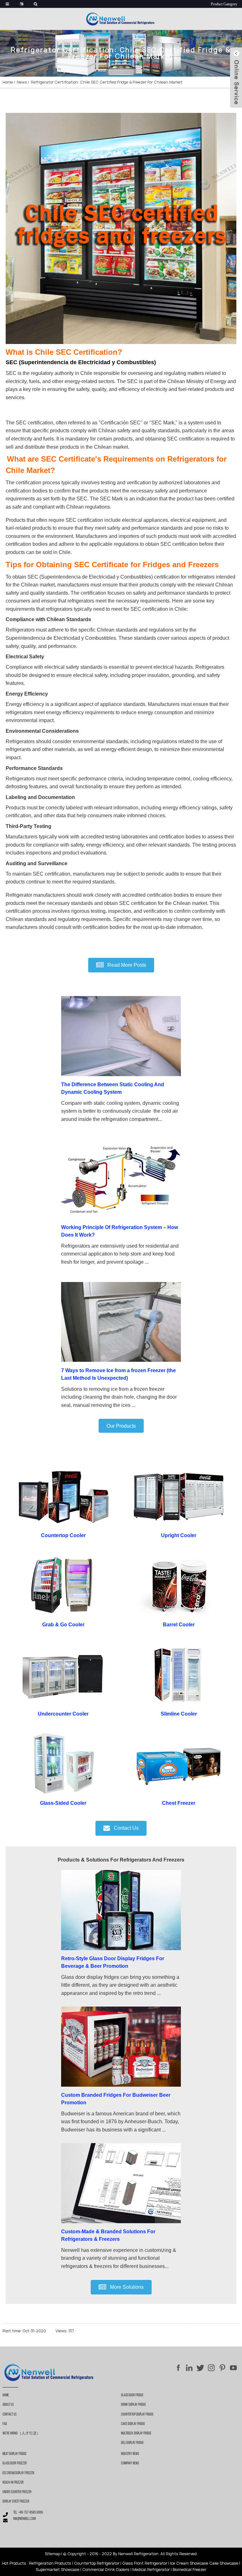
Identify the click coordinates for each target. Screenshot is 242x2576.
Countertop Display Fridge (137, 2415)
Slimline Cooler (179, 1714)
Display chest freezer (16, 2502)
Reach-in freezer (13, 2483)
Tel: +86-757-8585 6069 (28, 2513)
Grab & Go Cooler (63, 1625)
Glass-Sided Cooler (63, 1803)
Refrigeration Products (50, 2563)
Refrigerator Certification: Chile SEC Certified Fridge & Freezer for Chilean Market (107, 82)
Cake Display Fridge (133, 2424)
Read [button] (126, 965)
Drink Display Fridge (133, 2405)
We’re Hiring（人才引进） (21, 2433)
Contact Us (9, 2415)
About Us (8, 2405)
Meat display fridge (14, 2454)
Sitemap (52, 2554)
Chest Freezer (179, 1803)
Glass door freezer (15, 2463)
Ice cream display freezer (18, 2473)
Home (8, 82)
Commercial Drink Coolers (106, 2570)
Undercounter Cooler (63, 1714)
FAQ (5, 2424)
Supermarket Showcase (58, 2570)
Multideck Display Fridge (136, 2433)
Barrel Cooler (179, 1625)
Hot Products (14, 2563)
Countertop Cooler (63, 1535)
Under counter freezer (17, 2492)
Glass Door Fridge (132, 2395)
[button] (121, 1426)
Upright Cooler (179, 1535)
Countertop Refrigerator (97, 2563)
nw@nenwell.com (24, 2519)
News (22, 82)
